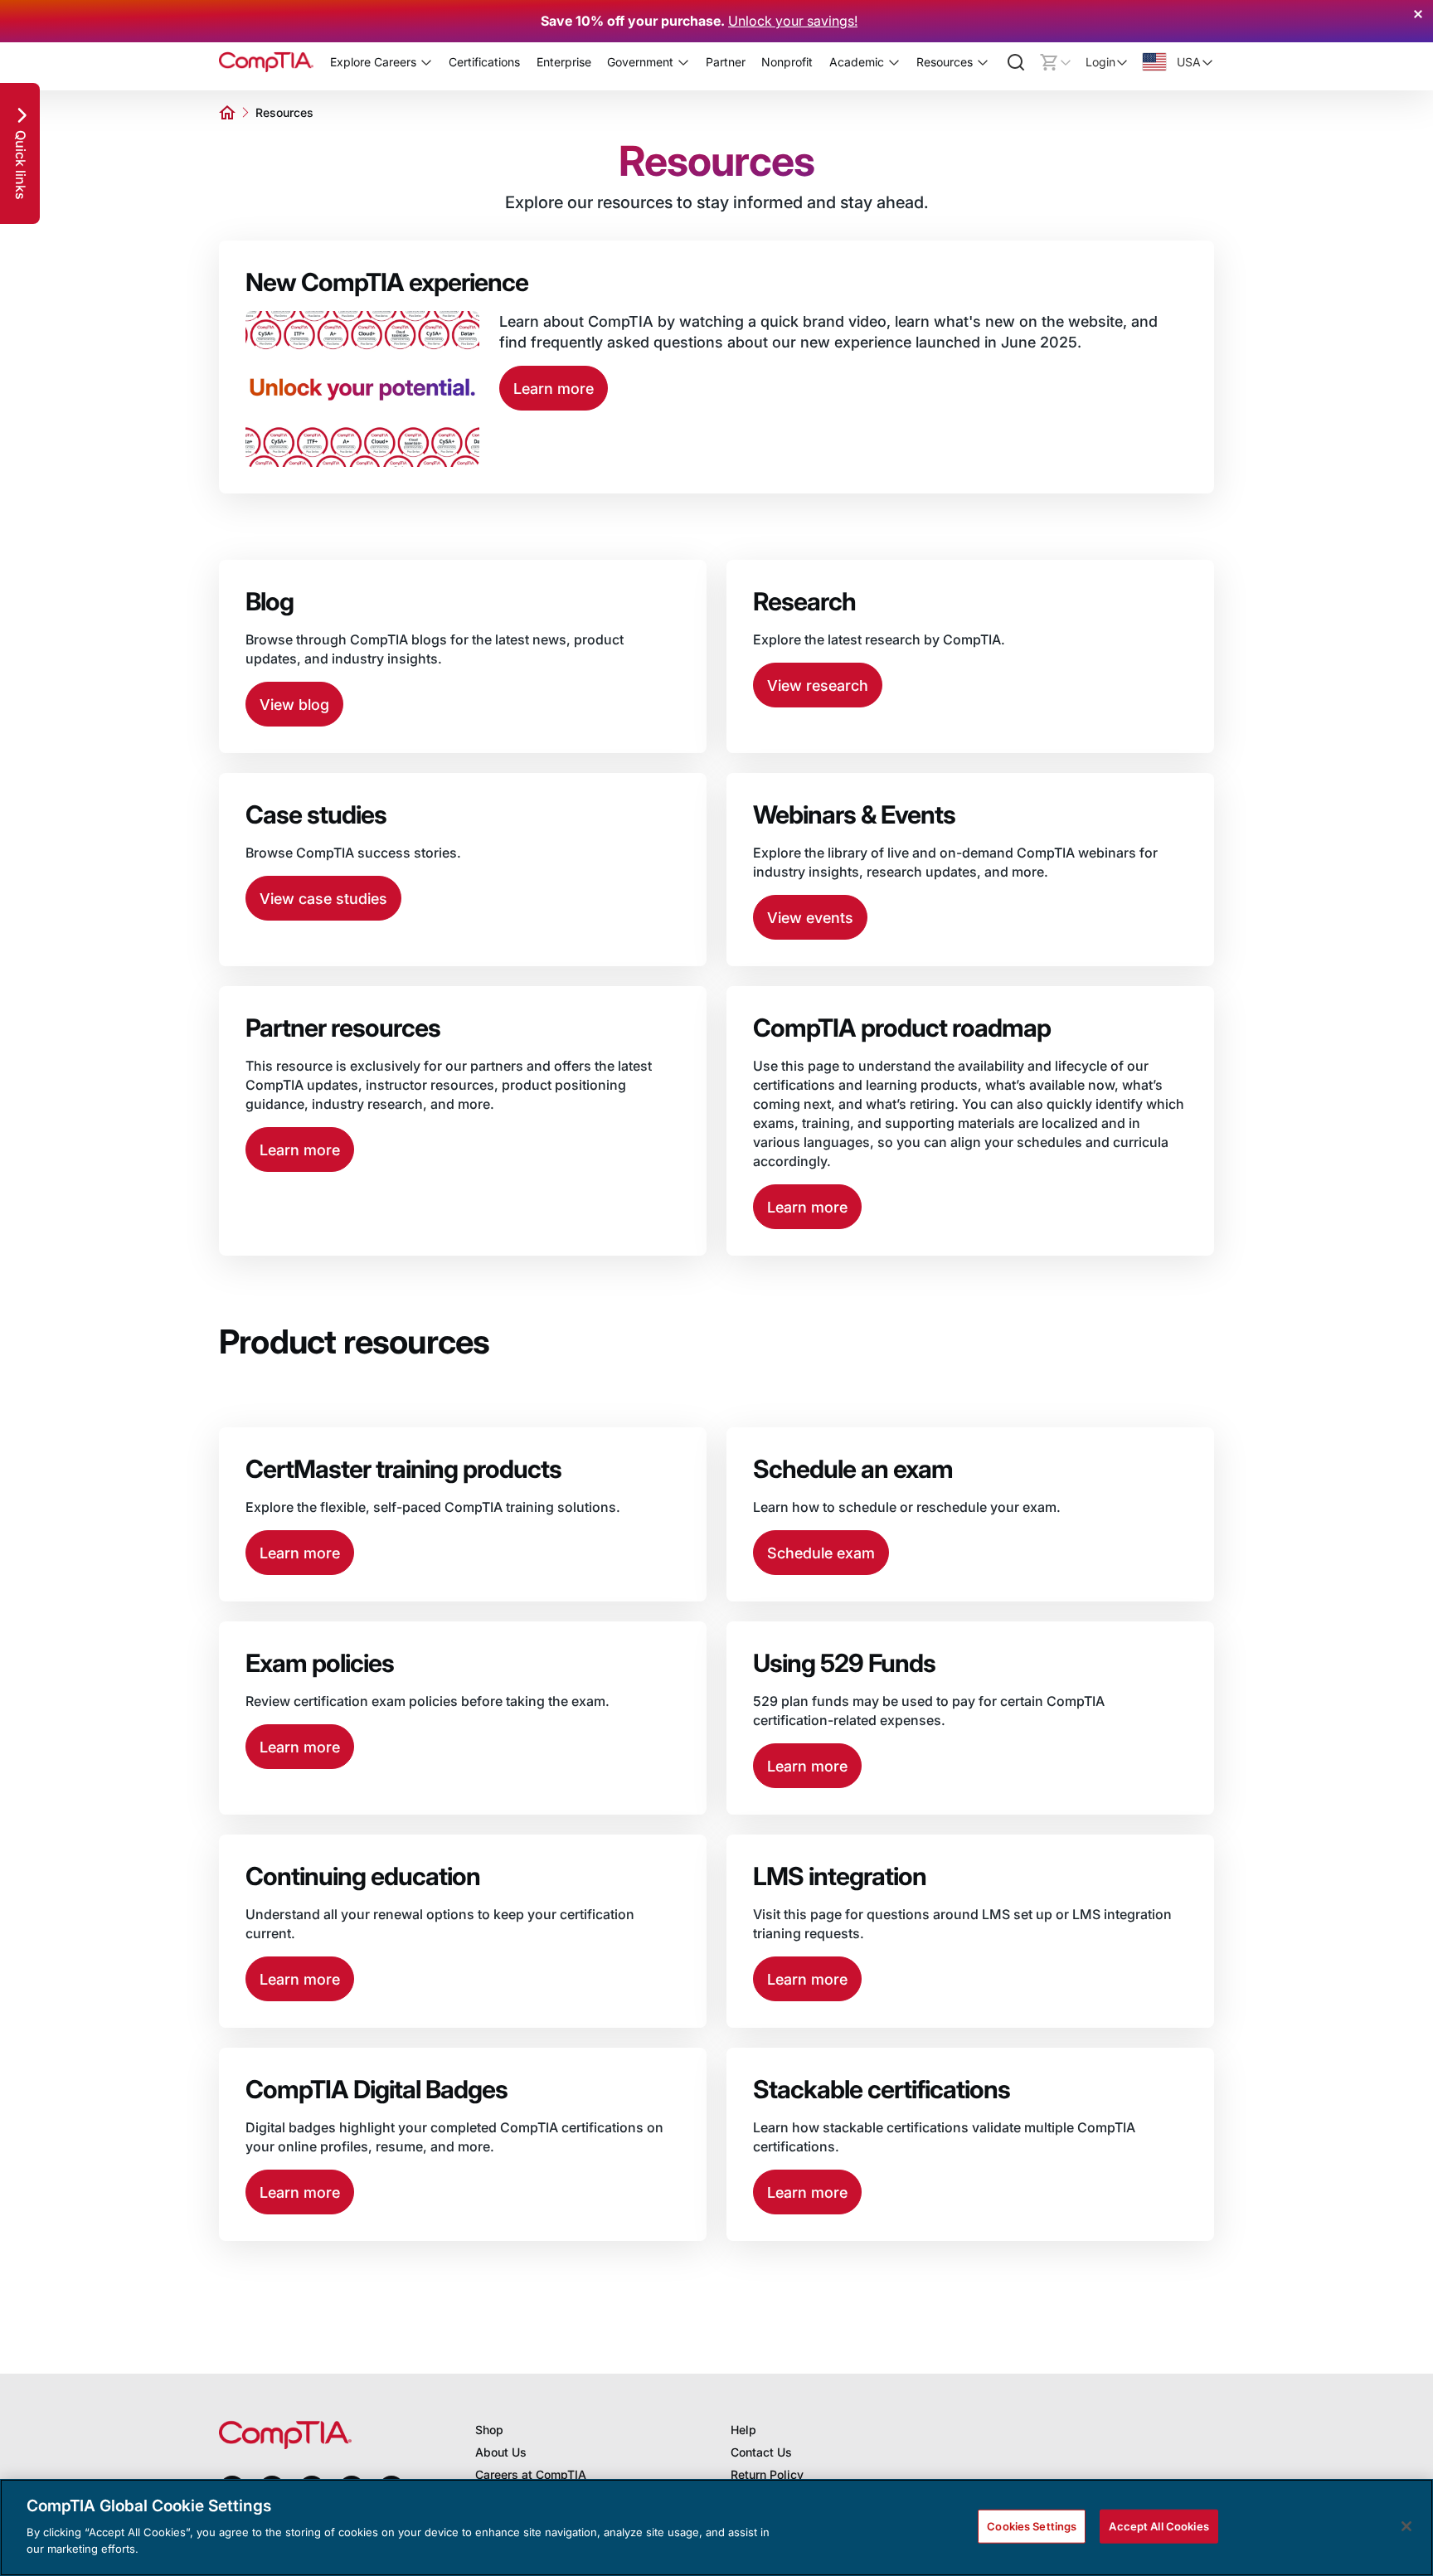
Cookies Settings (1032, 2525)
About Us (501, 2452)
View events (810, 918)
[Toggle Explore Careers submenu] (426, 62)
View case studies (323, 899)
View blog (294, 705)
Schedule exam (821, 1553)
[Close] (1406, 2526)
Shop (489, 2430)
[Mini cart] (1056, 62)
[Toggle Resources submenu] (983, 62)
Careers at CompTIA (531, 2474)
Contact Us (761, 2452)
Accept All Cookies (1159, 2525)
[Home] (266, 62)
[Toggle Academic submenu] (894, 62)
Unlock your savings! (793, 21)
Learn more (554, 389)
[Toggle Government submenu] (683, 62)
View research (818, 685)
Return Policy (767, 2474)
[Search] (1016, 62)
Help (743, 2430)
